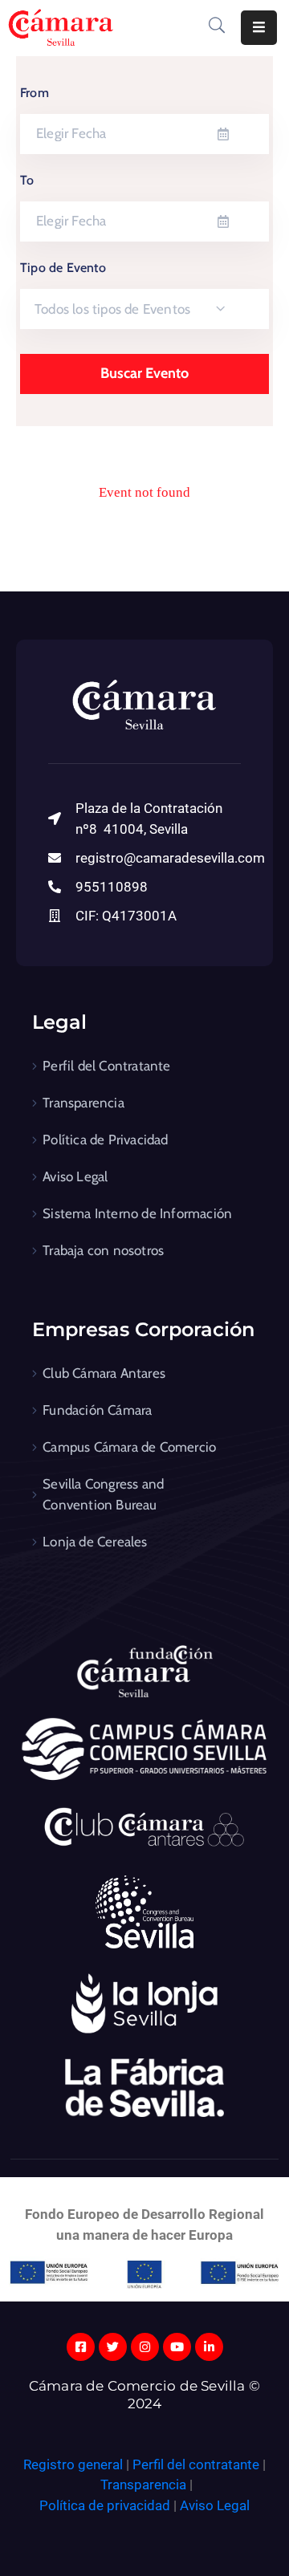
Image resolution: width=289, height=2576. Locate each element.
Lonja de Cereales (95, 1542)
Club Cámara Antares (104, 1373)
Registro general (75, 2464)
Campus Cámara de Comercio (129, 1447)
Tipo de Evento (63, 268)
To (27, 180)
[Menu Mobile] (259, 28)
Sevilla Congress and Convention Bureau (103, 1494)
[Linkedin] (209, 2347)
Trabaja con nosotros (103, 1250)
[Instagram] (145, 2347)
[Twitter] (113, 2347)
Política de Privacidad (105, 1140)
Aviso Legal (75, 1176)
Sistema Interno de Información (137, 1213)
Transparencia (83, 1103)
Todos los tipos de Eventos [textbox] (112, 309)
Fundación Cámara (97, 1410)
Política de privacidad (105, 2505)
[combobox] (144, 309)
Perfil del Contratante (106, 1066)
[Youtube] (177, 2347)
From (35, 93)
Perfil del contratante (196, 2464)
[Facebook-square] (81, 2347)
